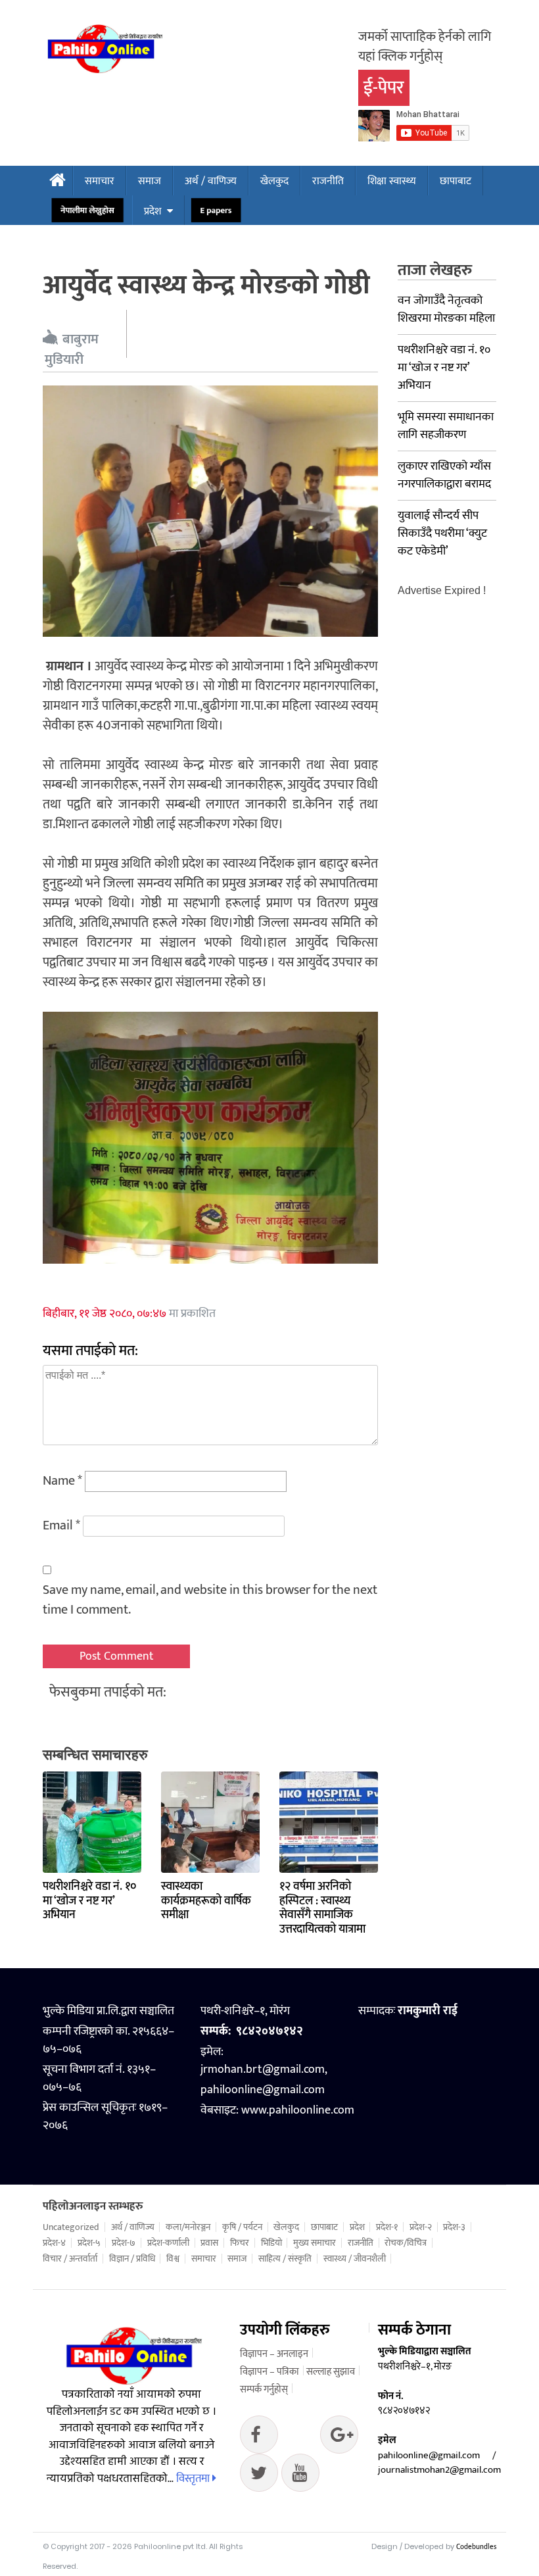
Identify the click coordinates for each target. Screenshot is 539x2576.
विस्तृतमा (194, 2479)
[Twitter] (339, 2438)
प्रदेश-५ (89, 2243)
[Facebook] (259, 2438)
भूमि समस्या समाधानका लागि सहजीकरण (446, 426)
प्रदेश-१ (387, 2227)
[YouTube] (300, 2476)
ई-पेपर (384, 88)
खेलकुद (274, 181)
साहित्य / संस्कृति (285, 2259)
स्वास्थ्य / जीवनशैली (355, 2259)
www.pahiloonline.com (298, 2110)
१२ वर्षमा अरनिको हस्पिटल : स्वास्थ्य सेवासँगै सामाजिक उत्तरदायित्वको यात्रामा (322, 1908)
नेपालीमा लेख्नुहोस (87, 211)
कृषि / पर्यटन (242, 2227)
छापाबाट (456, 181)
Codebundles (476, 2547)
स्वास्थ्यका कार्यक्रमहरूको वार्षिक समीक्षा (206, 1901)
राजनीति (328, 181)
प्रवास (209, 2243)
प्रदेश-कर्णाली (168, 2243)
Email (61, 1525)
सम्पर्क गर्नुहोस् (264, 2390)
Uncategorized (71, 2227)
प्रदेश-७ (124, 2243)
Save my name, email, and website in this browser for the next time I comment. (210, 1600)
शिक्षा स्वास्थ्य (392, 181)
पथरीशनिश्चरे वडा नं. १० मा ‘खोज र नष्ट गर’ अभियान (89, 1901)
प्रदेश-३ (454, 2227)
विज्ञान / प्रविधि (132, 2259)
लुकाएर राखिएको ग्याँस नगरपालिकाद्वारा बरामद (444, 475)
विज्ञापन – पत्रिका (269, 2372)
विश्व (173, 2259)
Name (62, 1481)
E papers (216, 211)
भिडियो (271, 2243)
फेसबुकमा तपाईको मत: (108, 1692)
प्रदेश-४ (54, 2243)
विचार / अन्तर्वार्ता (70, 2259)
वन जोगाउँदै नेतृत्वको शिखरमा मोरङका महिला (446, 310)
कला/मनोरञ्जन (188, 2227)
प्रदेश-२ (421, 2227)
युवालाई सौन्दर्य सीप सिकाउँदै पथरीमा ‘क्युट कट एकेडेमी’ (442, 533)
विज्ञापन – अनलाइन (274, 2354)
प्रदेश (152, 211)
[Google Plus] (259, 2476)
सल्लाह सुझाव (331, 2372)
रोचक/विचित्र (406, 2243)
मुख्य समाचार (315, 2243)
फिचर (240, 2243)
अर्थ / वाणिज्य (211, 181)
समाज (150, 181)
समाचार (100, 181)
